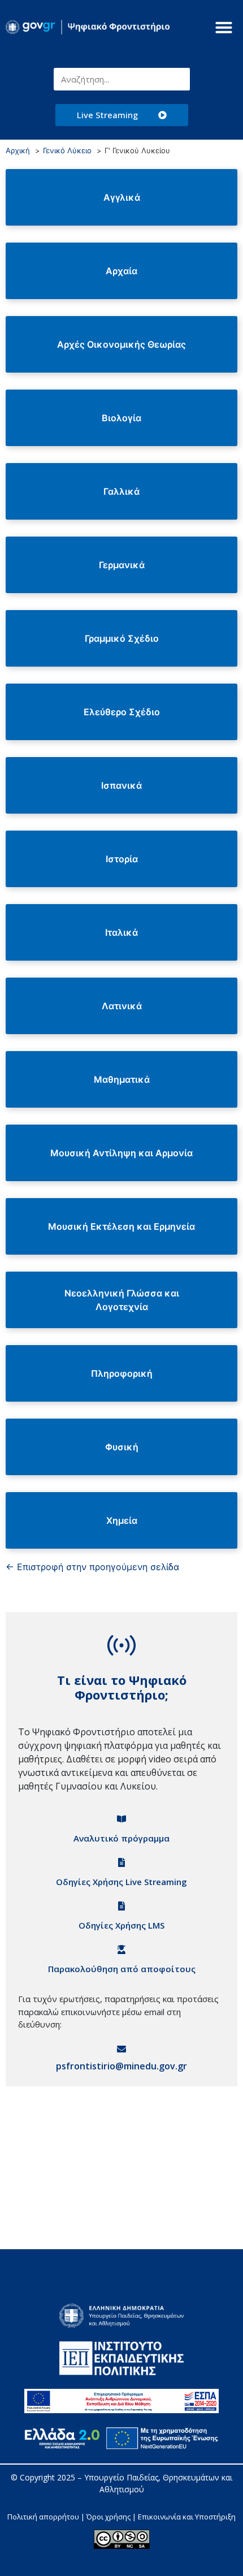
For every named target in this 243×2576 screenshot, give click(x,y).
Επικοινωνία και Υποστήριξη (187, 2517)
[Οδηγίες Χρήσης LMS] (121, 1906)
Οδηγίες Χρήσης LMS (121, 1925)
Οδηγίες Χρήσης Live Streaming (121, 1882)
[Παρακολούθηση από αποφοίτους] (121, 1950)
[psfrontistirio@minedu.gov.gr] (121, 2049)
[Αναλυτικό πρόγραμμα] (121, 1819)
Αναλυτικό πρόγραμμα (121, 1838)
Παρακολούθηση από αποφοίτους (122, 1969)
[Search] (179, 79)
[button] (224, 27)
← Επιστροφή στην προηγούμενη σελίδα (92, 1567)
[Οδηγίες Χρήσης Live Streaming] (121, 1862)
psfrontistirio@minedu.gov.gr (121, 2066)
